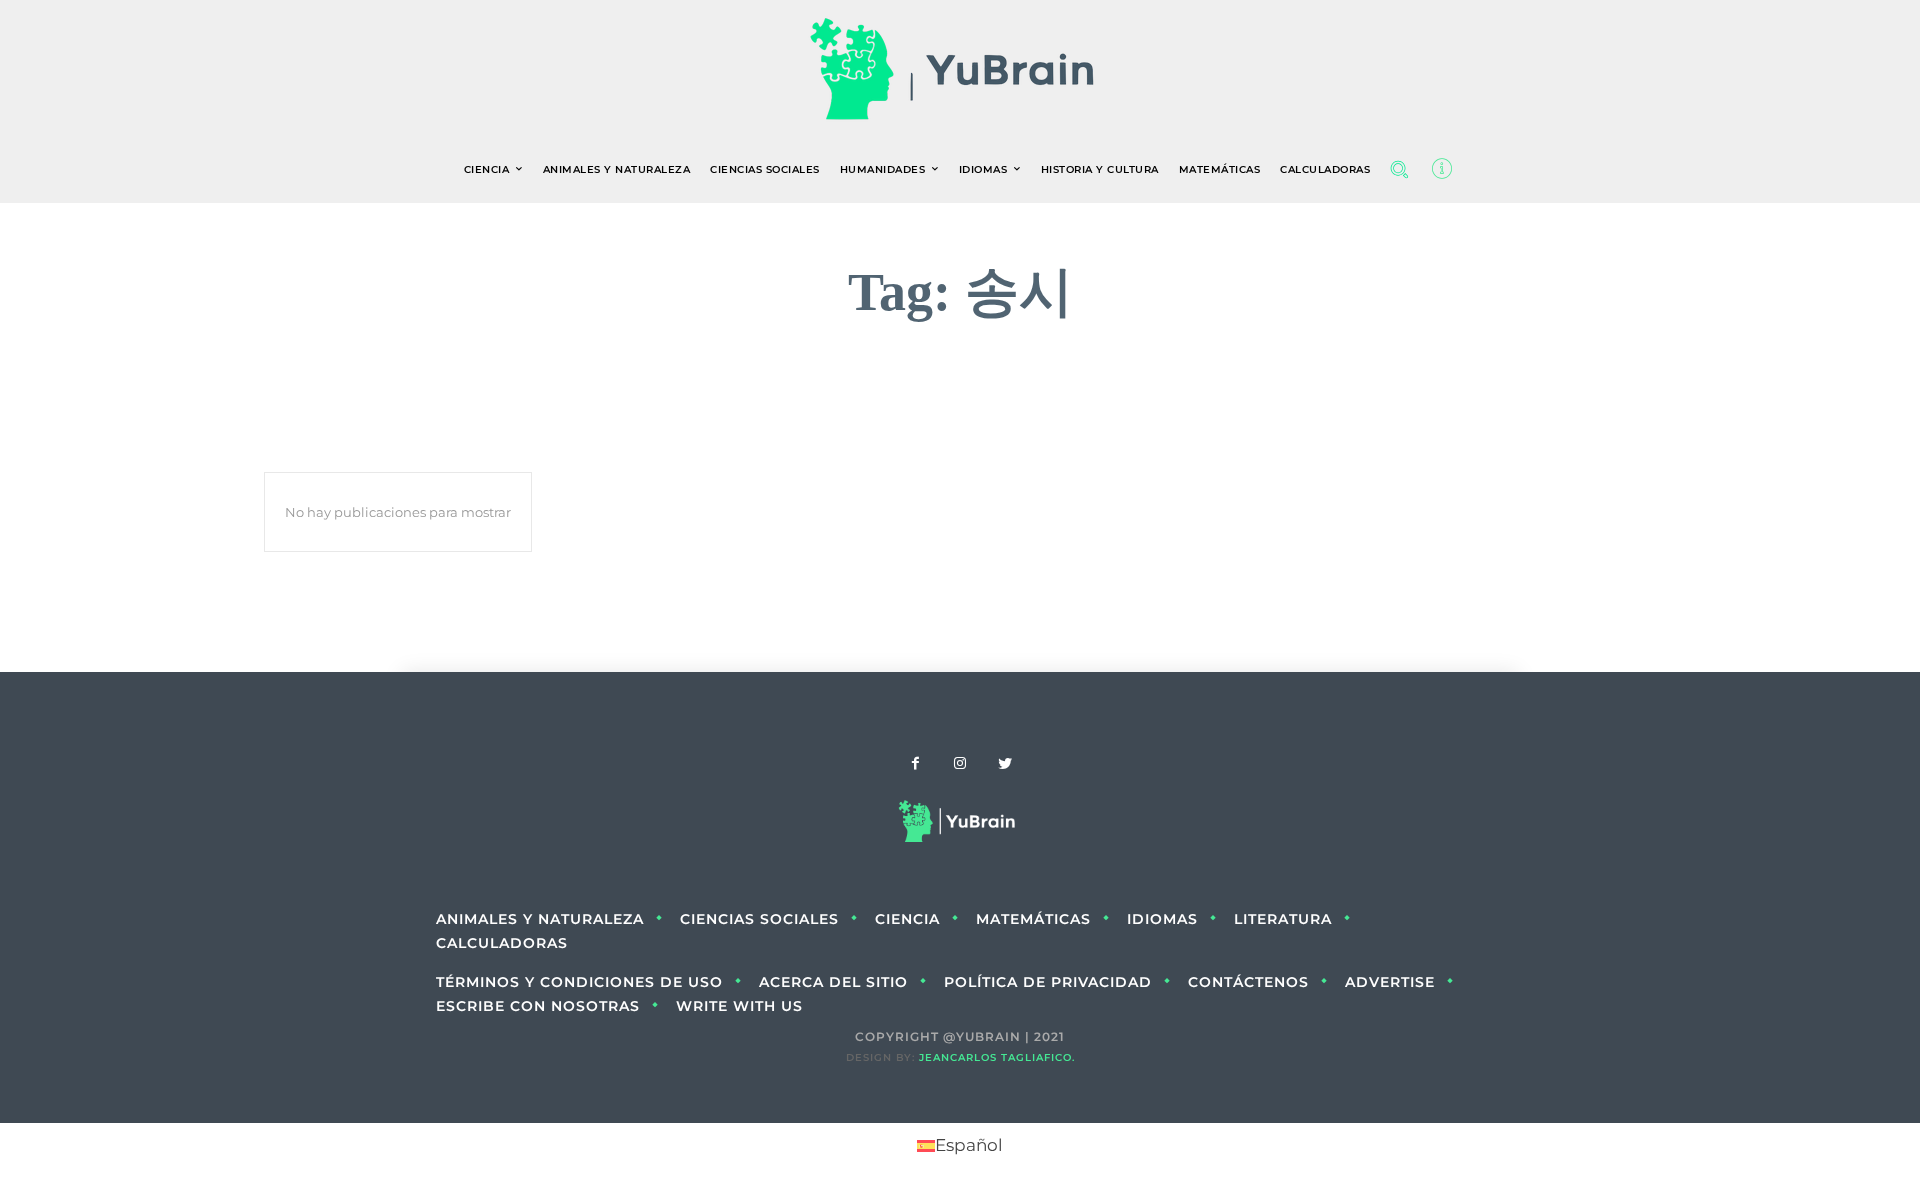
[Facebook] (915, 764)
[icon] (1442, 173)
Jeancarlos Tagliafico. (997, 1057)
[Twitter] (1005, 764)
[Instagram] (960, 764)
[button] (1399, 169)
